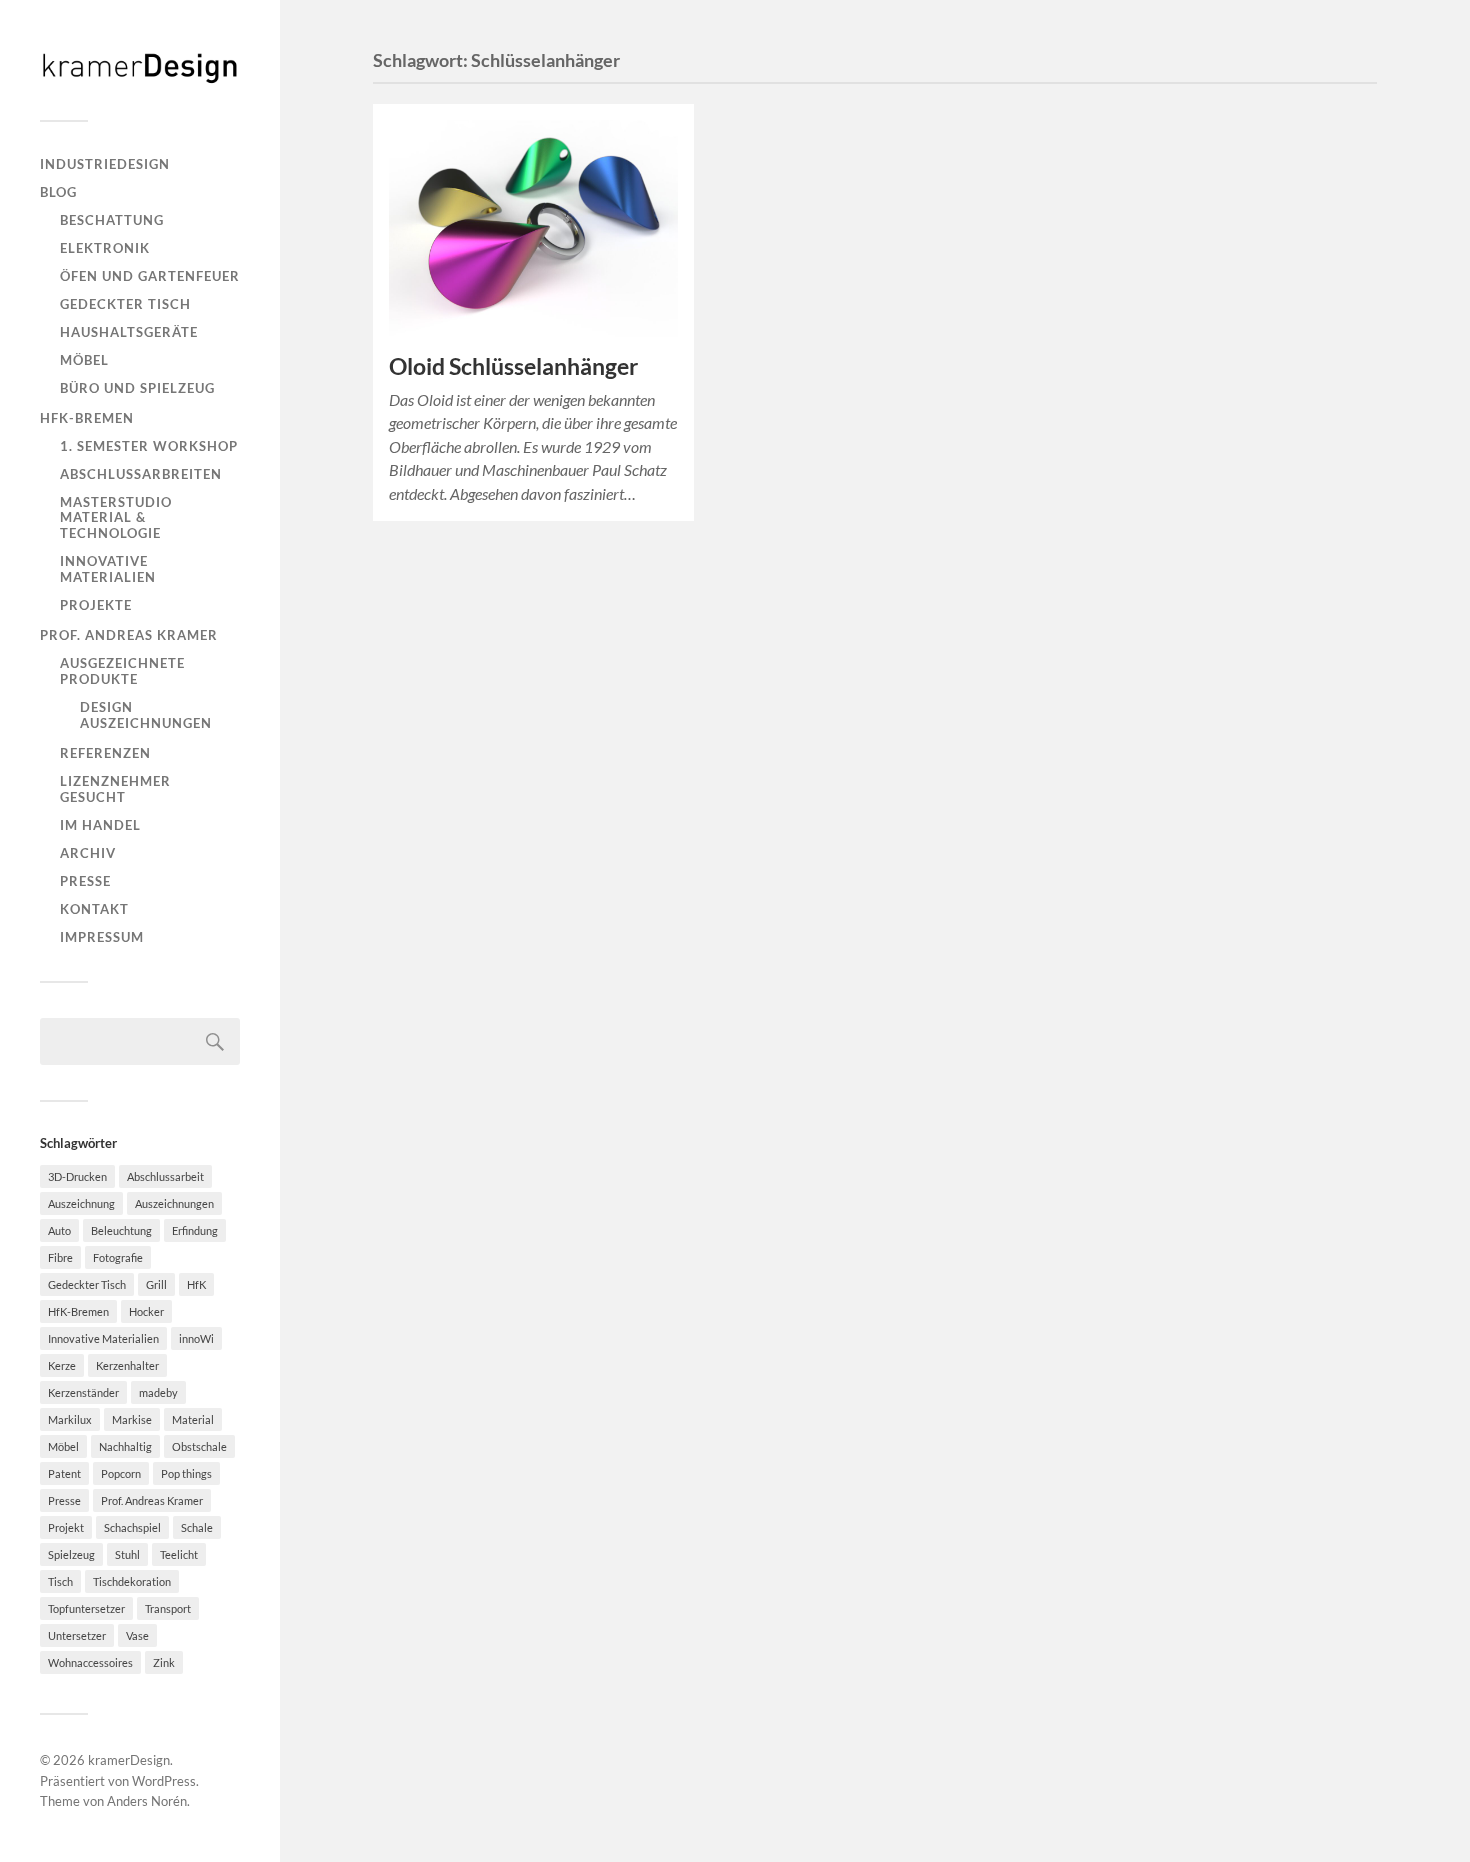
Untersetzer (77, 1635)
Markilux (70, 1419)
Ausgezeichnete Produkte (122, 671)
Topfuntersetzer (86, 1608)
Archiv (88, 853)
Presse (85, 881)
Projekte (96, 605)
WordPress (164, 1781)
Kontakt (94, 909)
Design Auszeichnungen (146, 715)
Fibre (60, 1257)
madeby (158, 1392)
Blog (58, 192)
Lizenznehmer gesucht (115, 789)
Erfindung (195, 1230)
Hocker (146, 1311)
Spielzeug (71, 1554)
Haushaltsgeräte (129, 332)
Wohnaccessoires (90, 1662)
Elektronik (105, 248)
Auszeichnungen (174, 1203)
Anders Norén (147, 1801)
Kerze (62, 1365)
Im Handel (100, 825)
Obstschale (199, 1446)
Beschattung (112, 220)
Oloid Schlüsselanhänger (513, 366)
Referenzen (105, 753)
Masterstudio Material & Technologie (116, 518)
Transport (168, 1608)
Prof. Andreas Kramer (129, 635)
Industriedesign (105, 164)
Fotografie (118, 1257)
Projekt (66, 1527)
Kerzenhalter (127, 1365)
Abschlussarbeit (165, 1176)
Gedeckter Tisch (125, 304)
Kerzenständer (83, 1392)
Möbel (84, 360)
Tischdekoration (132, 1581)
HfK (196, 1284)
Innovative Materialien (108, 569)
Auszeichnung (81, 1203)
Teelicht (179, 1554)
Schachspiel (132, 1527)
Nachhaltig (125, 1446)
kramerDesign (129, 1760)
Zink (164, 1662)
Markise (132, 1419)
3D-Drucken (77, 1176)
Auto (59, 1230)
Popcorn (121, 1473)
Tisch (60, 1581)
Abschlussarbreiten (141, 474)
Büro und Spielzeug (137, 388)
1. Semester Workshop (149, 446)
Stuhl (127, 1554)
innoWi (196, 1338)
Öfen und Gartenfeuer (150, 276)
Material (193, 1419)
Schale (197, 1527)
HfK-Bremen (87, 418)
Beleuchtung (121, 1230)
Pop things (186, 1473)
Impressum (102, 937)
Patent (64, 1473)
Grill (156, 1284)
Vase (137, 1635)
